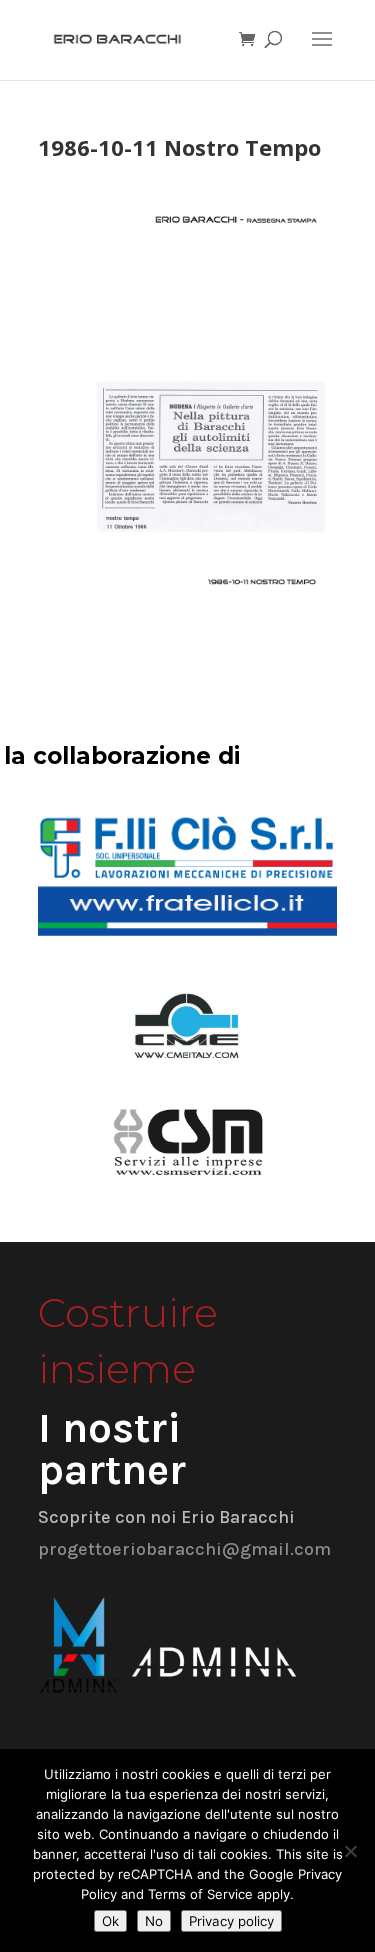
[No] (350, 1851)
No (154, 1921)
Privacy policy (231, 1921)
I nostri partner (112, 1449)
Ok (110, 1921)
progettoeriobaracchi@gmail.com (184, 1549)
